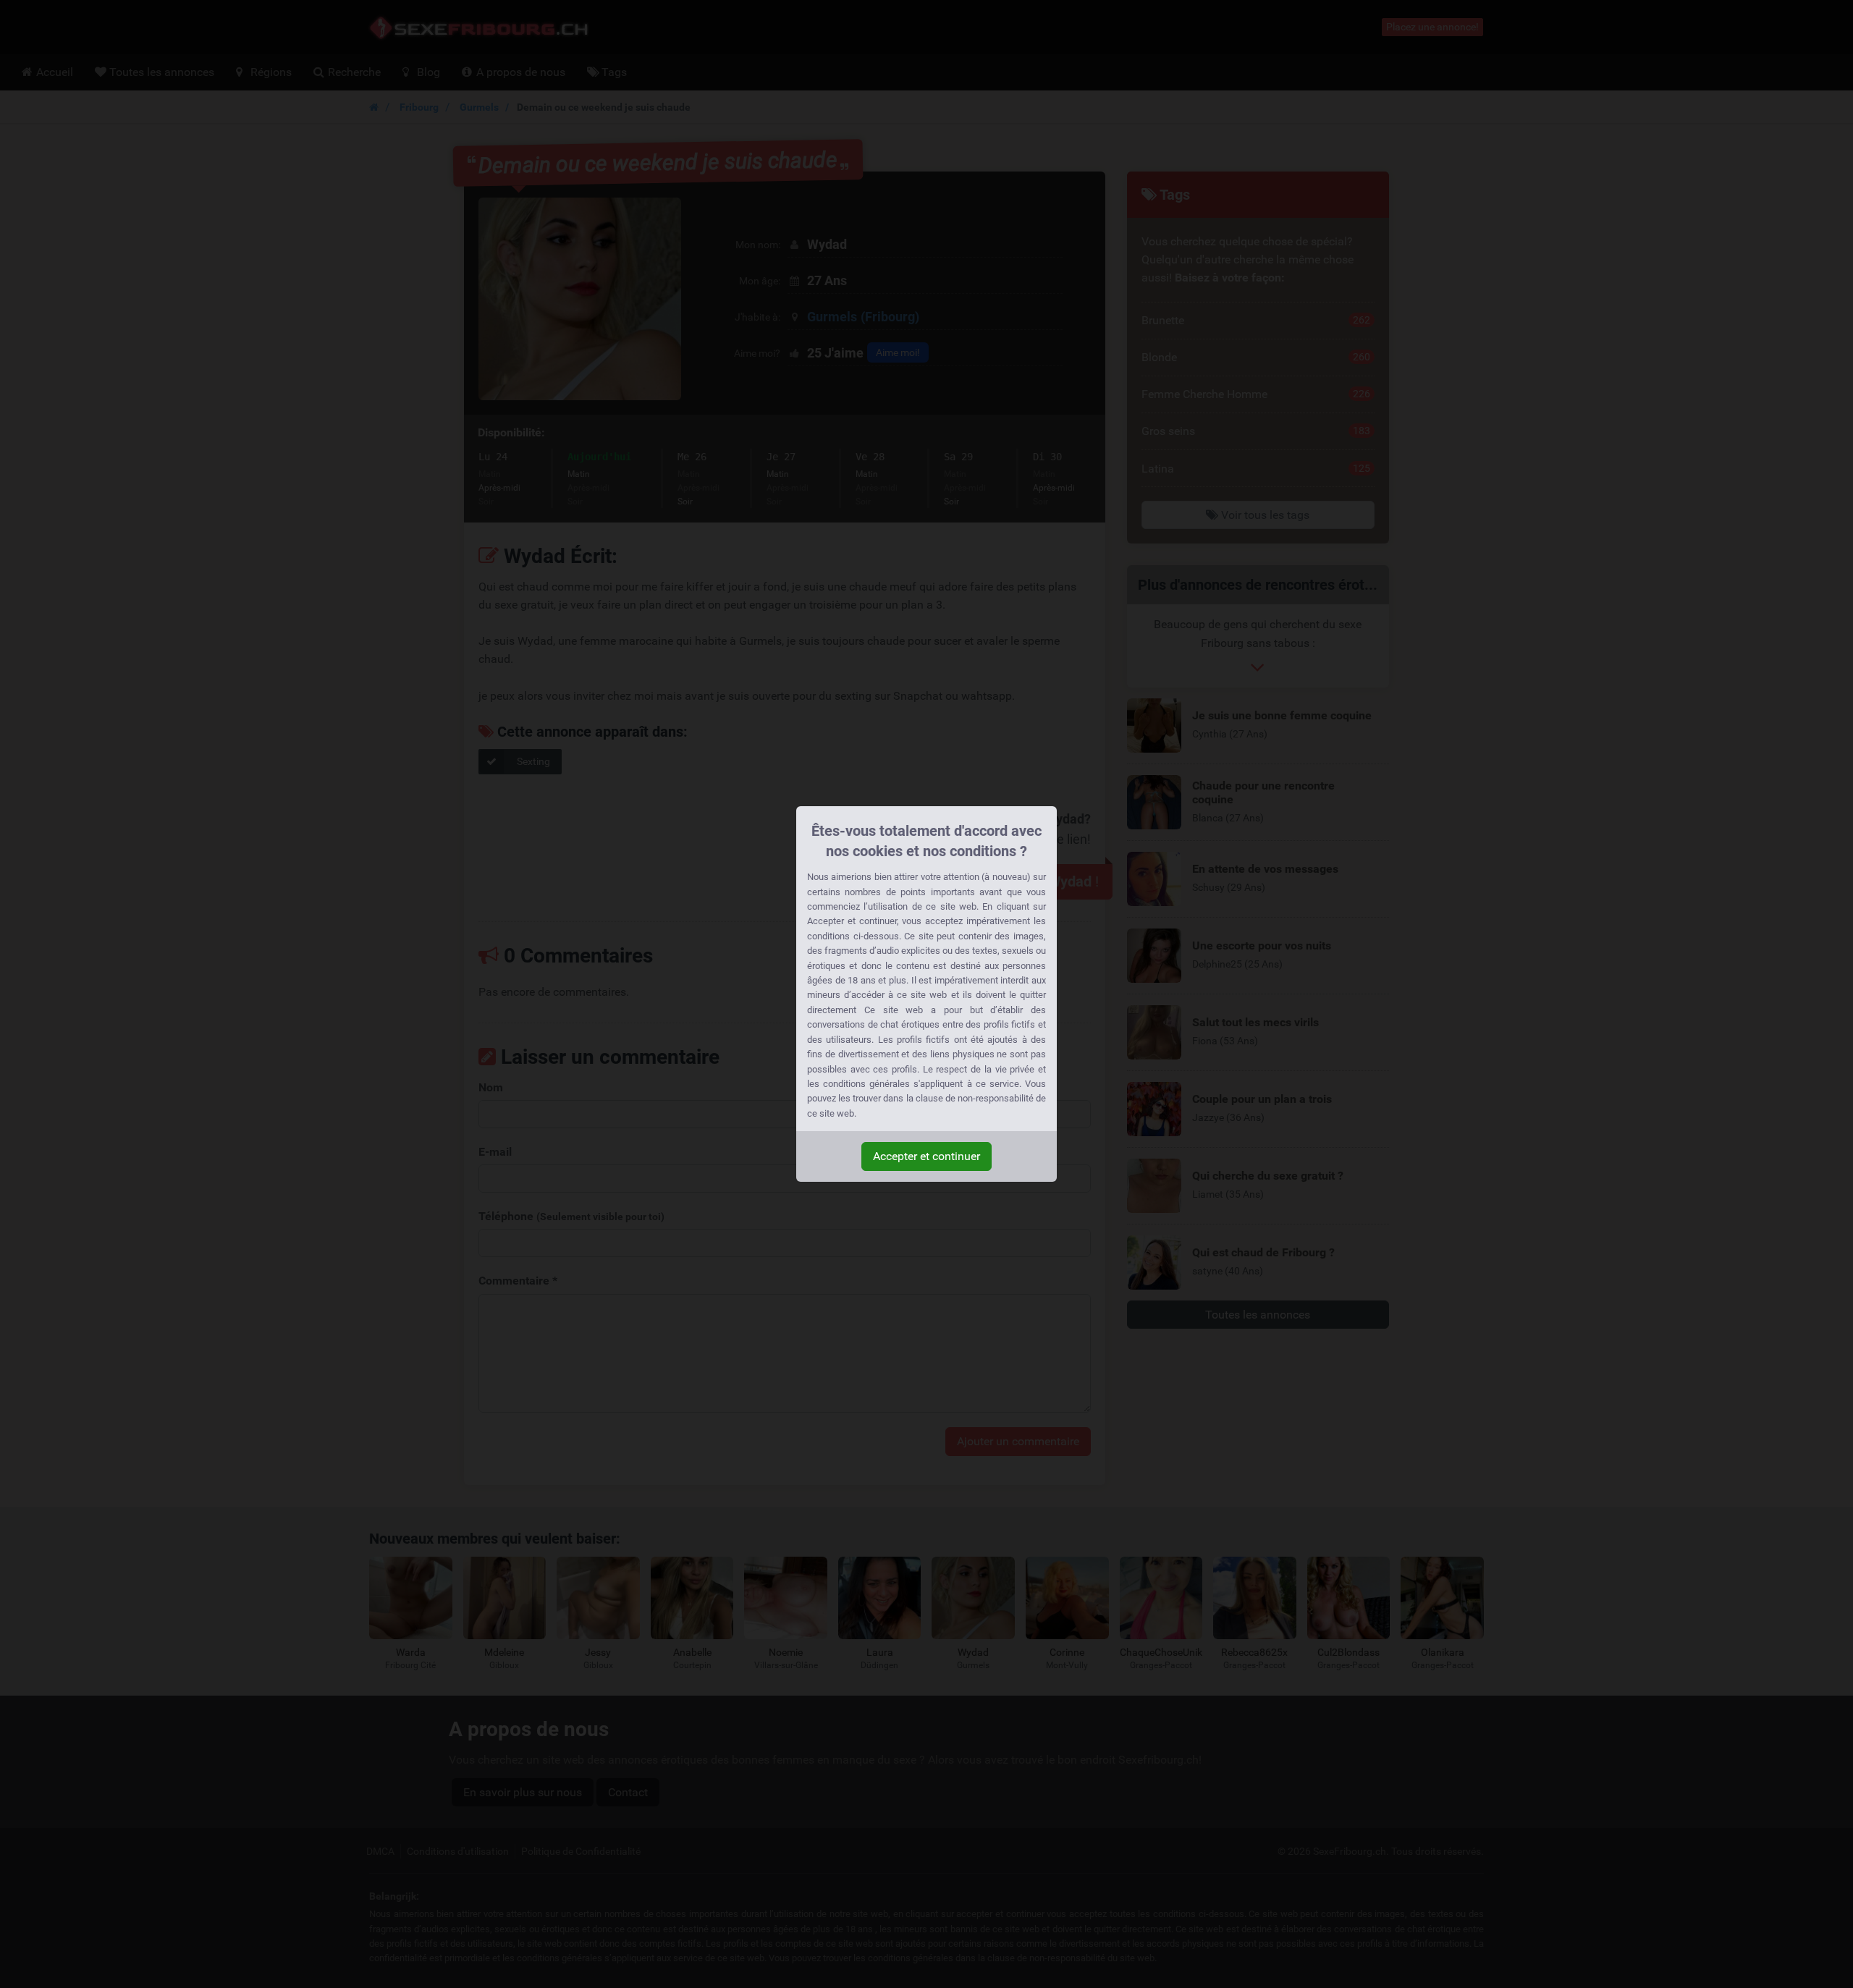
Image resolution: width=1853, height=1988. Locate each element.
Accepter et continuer (926, 1156)
